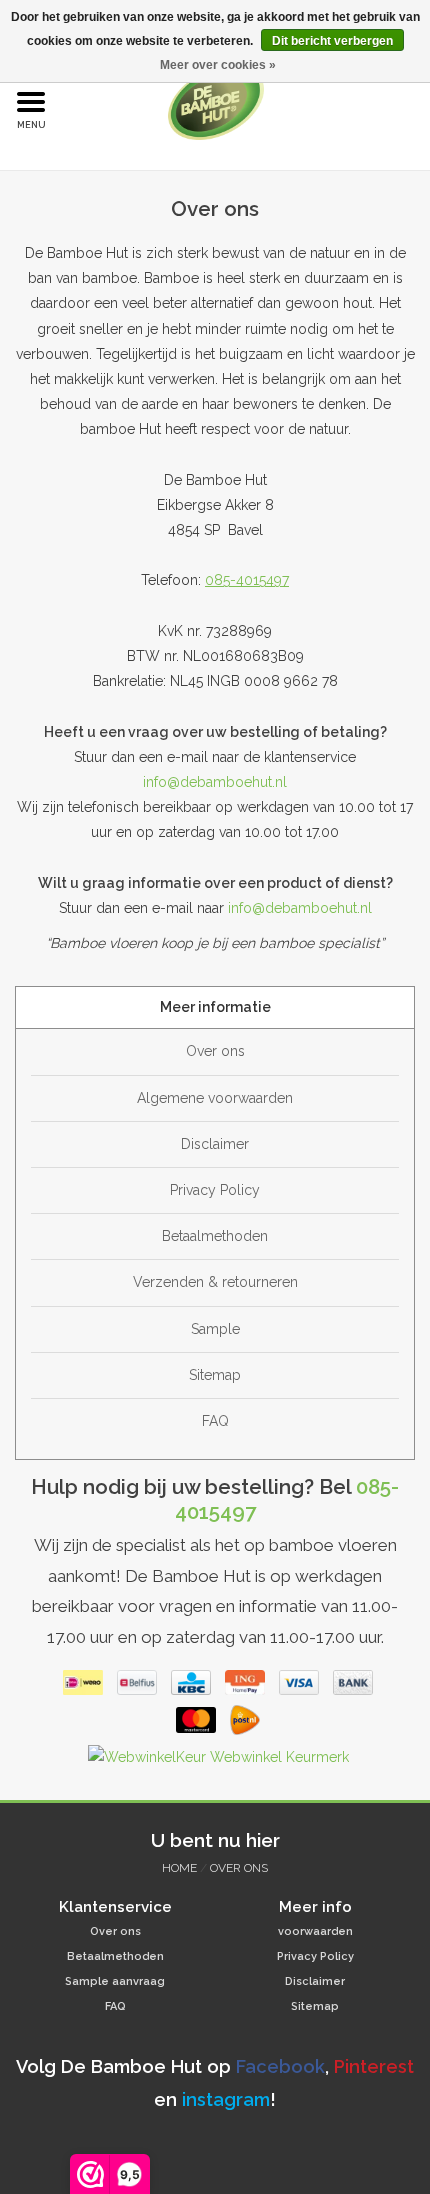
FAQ (215, 1421)
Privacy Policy (215, 1190)
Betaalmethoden (215, 1236)
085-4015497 (247, 580)
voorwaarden (315, 1931)
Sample (215, 1329)
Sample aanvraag (115, 1981)
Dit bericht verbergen (332, 41)
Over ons (215, 1051)
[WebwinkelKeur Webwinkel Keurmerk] (215, 1761)
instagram (226, 2099)
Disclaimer (215, 1144)
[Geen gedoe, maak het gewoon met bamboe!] (246, 101)
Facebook (280, 2066)
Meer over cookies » (218, 65)
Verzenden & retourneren (215, 1282)
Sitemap (215, 1375)
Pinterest (371, 2066)
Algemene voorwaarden (215, 1098)
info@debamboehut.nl (215, 782)
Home (179, 1868)
